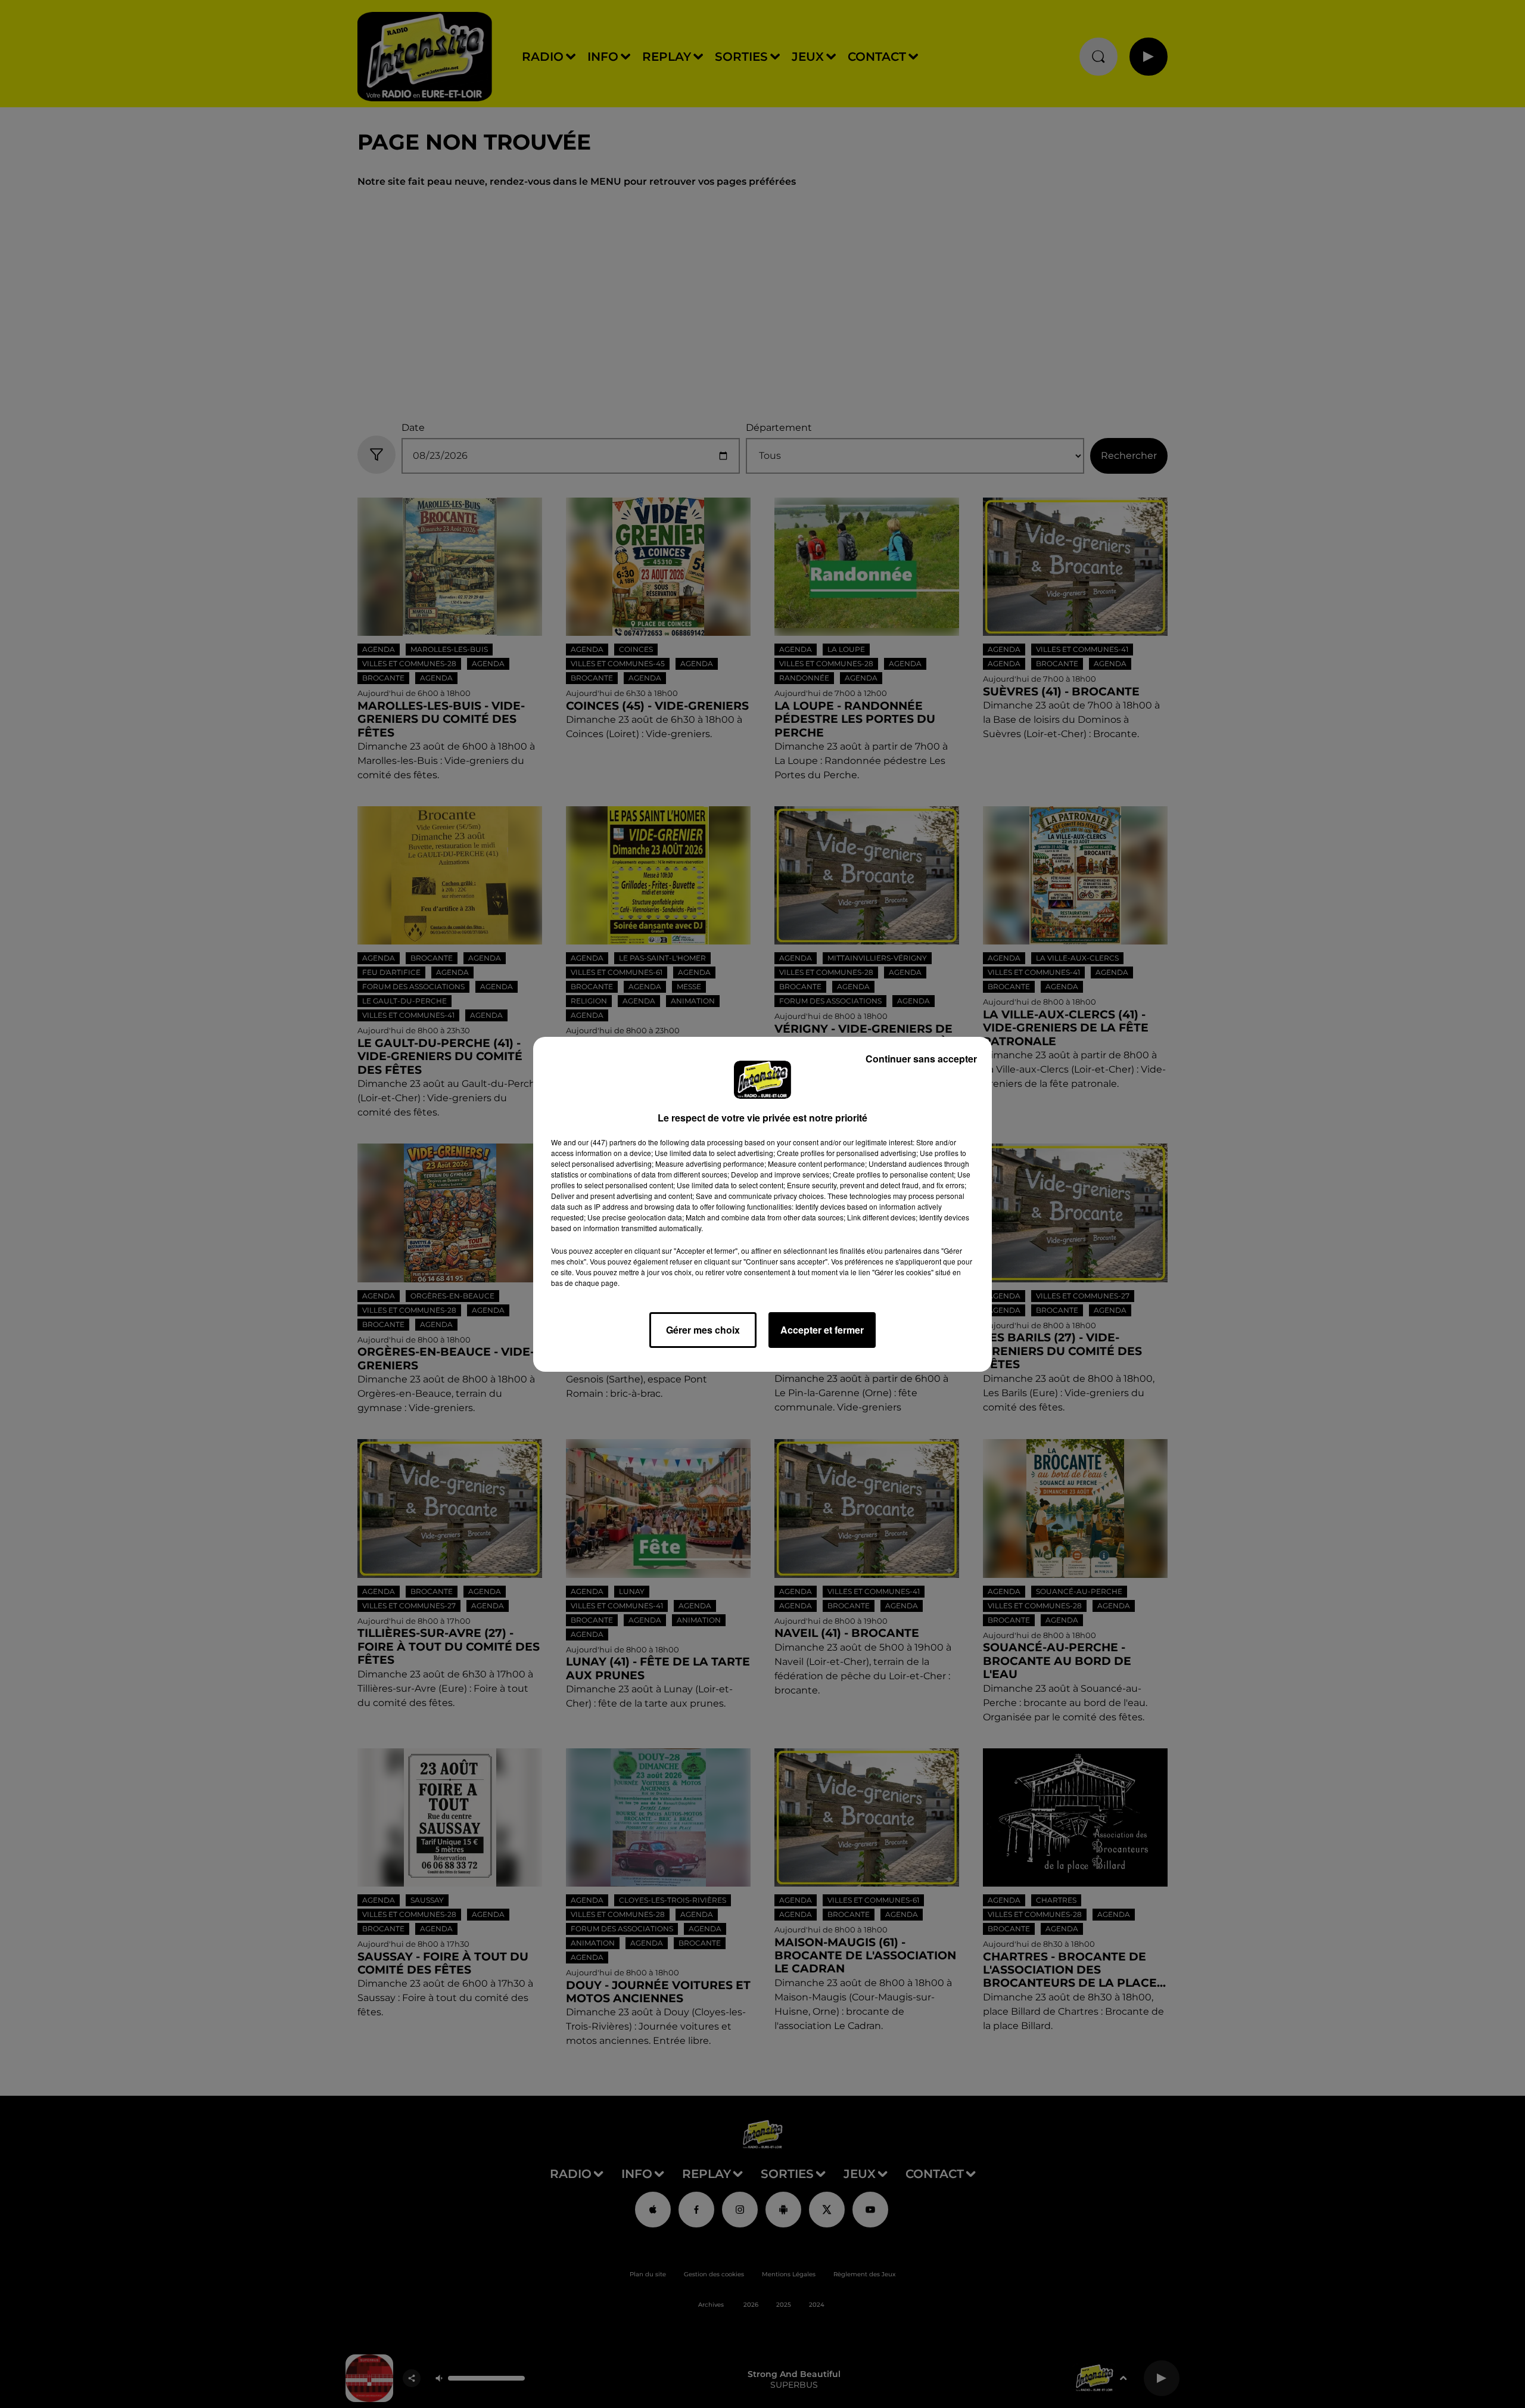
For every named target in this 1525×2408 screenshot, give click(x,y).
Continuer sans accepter (921, 1059)
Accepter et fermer (822, 1330)
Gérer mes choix (703, 1330)
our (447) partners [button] (607, 1142)
